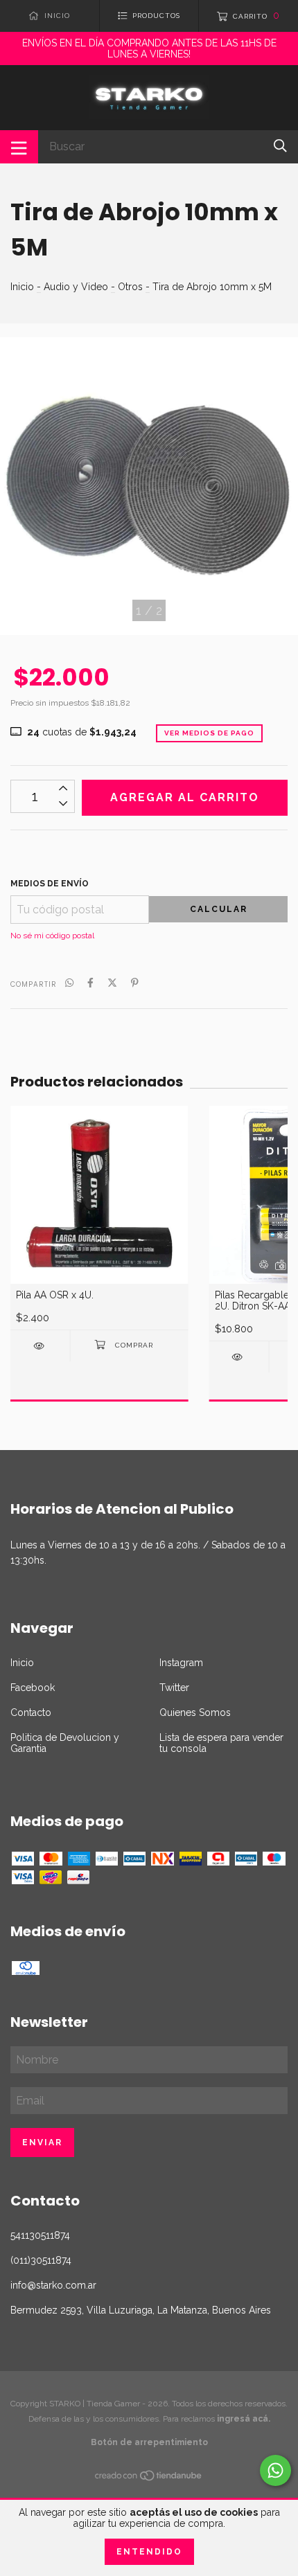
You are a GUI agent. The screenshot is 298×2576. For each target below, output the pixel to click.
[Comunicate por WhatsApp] (275, 2470)
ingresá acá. (244, 2419)
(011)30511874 (41, 2260)
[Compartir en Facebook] (90, 983)
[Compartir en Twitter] (112, 983)
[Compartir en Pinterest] (135, 983)
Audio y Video (76, 287)
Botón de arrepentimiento (149, 2442)
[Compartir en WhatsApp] (69, 983)
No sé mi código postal (52, 936)
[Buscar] (280, 146)
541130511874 (40, 2235)
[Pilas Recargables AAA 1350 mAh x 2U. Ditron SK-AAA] (239, 1357)
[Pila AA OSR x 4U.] (40, 1346)
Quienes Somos (195, 1712)
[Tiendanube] (149, 2478)
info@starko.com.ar (53, 2285)
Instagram (181, 1663)
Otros (130, 287)
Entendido (149, 2552)
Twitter (174, 1688)
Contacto (31, 1712)
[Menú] (19, 147)
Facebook (33, 1688)
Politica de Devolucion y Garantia (65, 1743)
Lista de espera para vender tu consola (221, 1743)
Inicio (22, 287)
